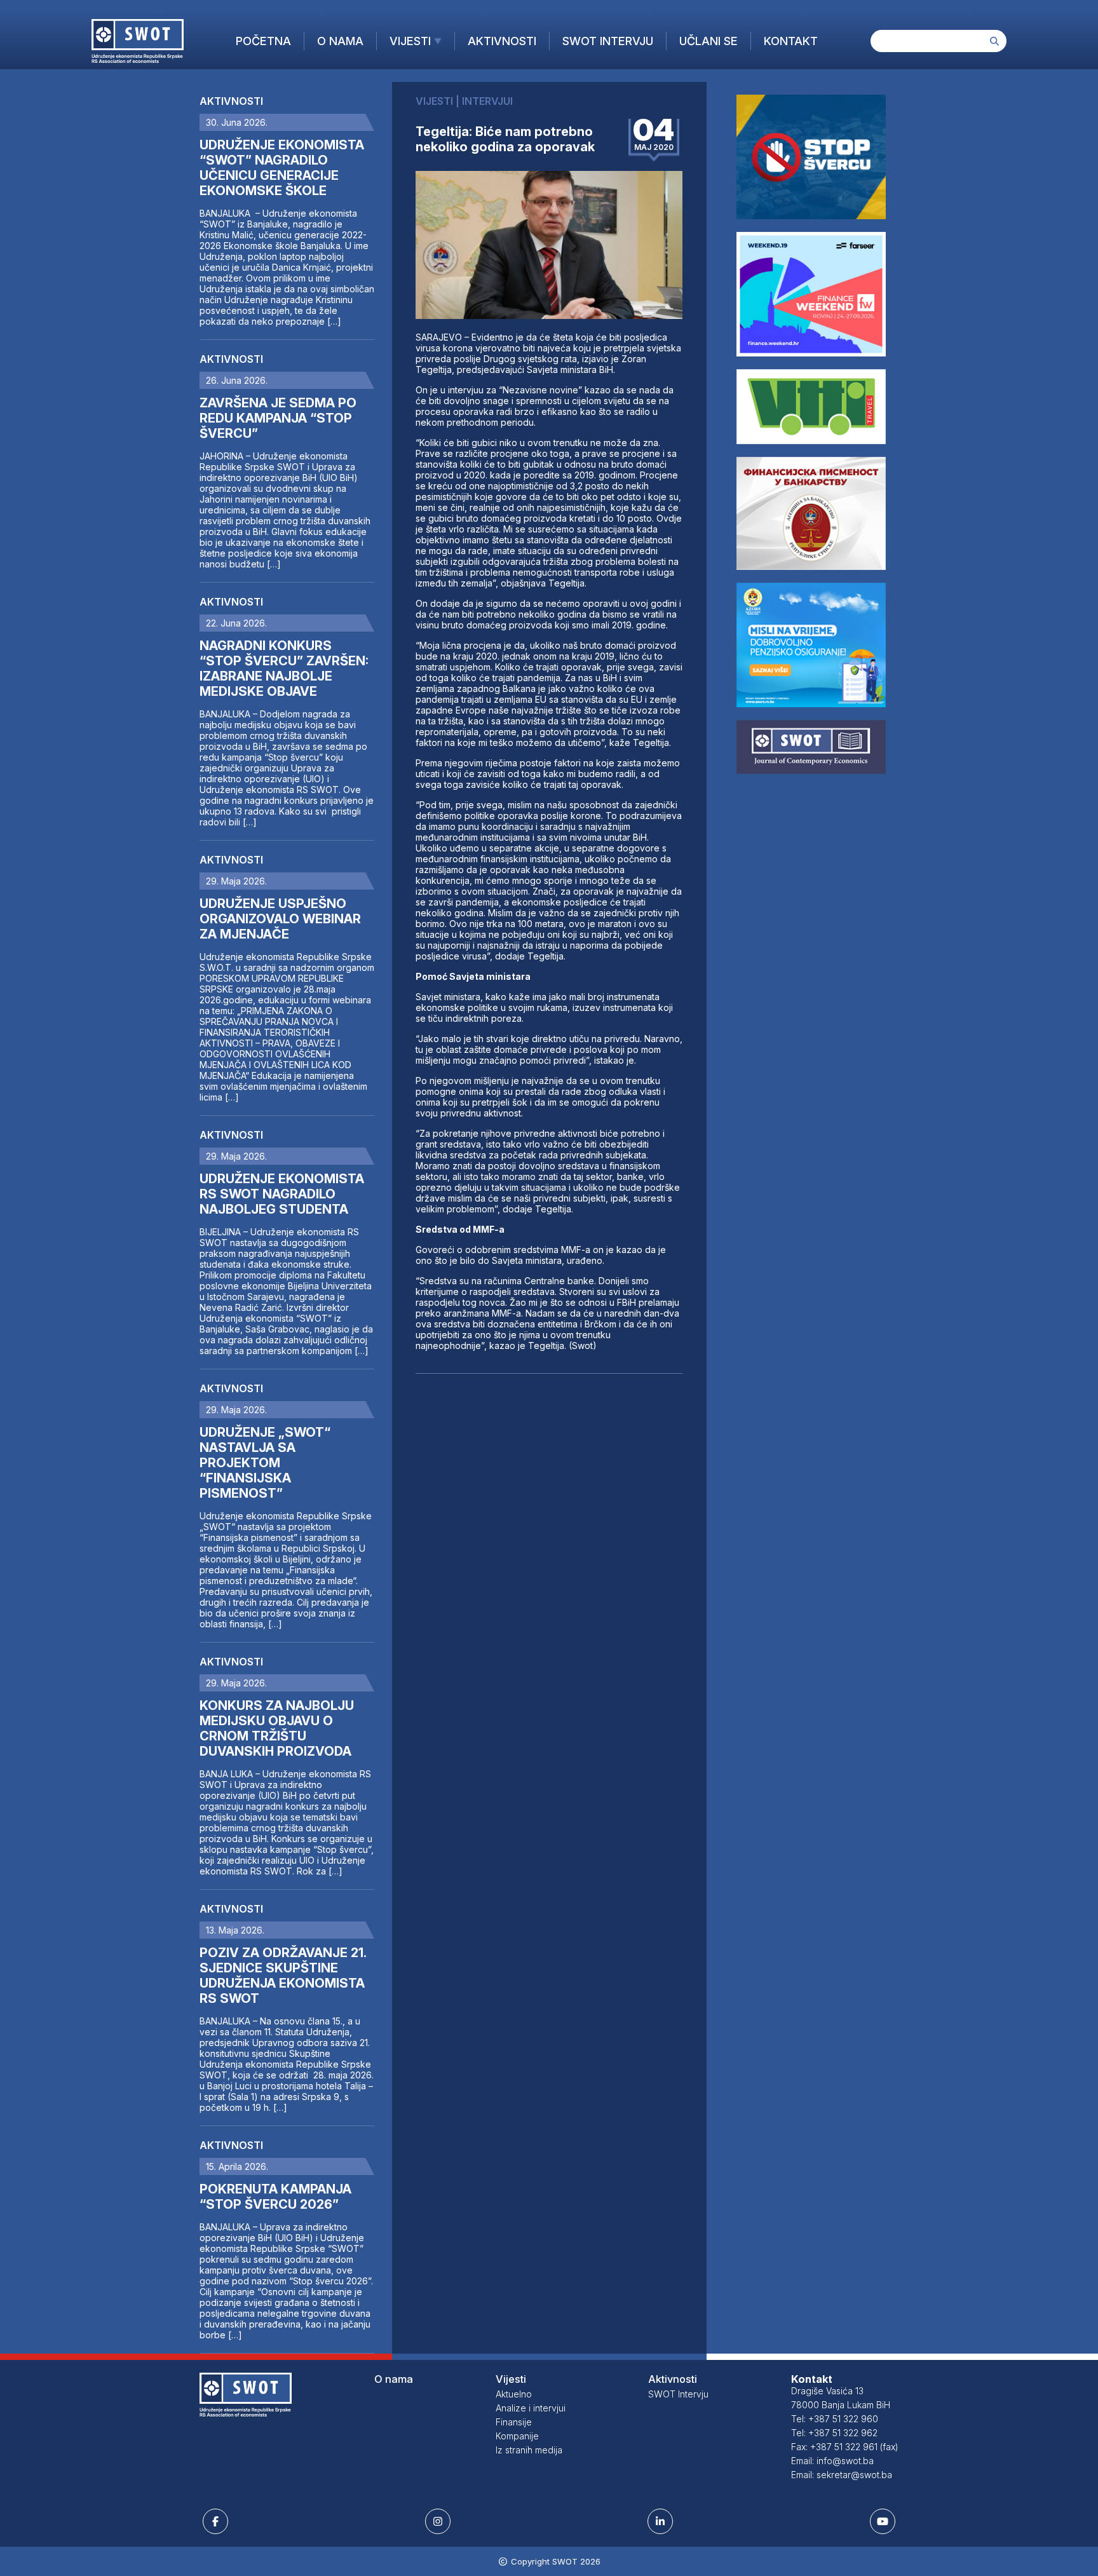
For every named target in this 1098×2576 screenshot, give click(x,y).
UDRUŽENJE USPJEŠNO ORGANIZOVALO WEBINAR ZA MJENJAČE (280, 919)
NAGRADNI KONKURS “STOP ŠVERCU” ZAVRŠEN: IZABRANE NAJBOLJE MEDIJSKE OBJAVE (284, 668)
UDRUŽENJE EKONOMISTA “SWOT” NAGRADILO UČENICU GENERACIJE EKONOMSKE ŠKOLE (282, 168)
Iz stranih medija (529, 2450)
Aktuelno (514, 2394)
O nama (340, 41)
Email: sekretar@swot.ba (842, 2475)
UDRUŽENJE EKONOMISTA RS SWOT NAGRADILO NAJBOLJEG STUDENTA (282, 1194)
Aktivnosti (502, 41)
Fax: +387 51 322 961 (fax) (845, 2447)
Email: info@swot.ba (832, 2461)
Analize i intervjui (531, 2408)
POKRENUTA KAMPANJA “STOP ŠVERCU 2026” (275, 2197)
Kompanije (517, 2436)
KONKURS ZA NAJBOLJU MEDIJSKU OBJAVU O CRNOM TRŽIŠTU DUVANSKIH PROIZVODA (277, 1728)
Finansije (514, 2422)
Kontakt (791, 41)
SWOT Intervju (608, 41)
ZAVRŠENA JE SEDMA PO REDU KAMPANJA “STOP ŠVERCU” (278, 418)
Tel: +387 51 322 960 (835, 2419)
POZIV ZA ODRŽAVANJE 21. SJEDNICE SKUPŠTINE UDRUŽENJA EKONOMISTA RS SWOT (283, 1976)
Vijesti (410, 41)
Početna (263, 41)
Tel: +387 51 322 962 (834, 2433)
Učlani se (708, 41)
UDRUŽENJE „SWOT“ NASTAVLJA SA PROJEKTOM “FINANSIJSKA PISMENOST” (265, 1463)
